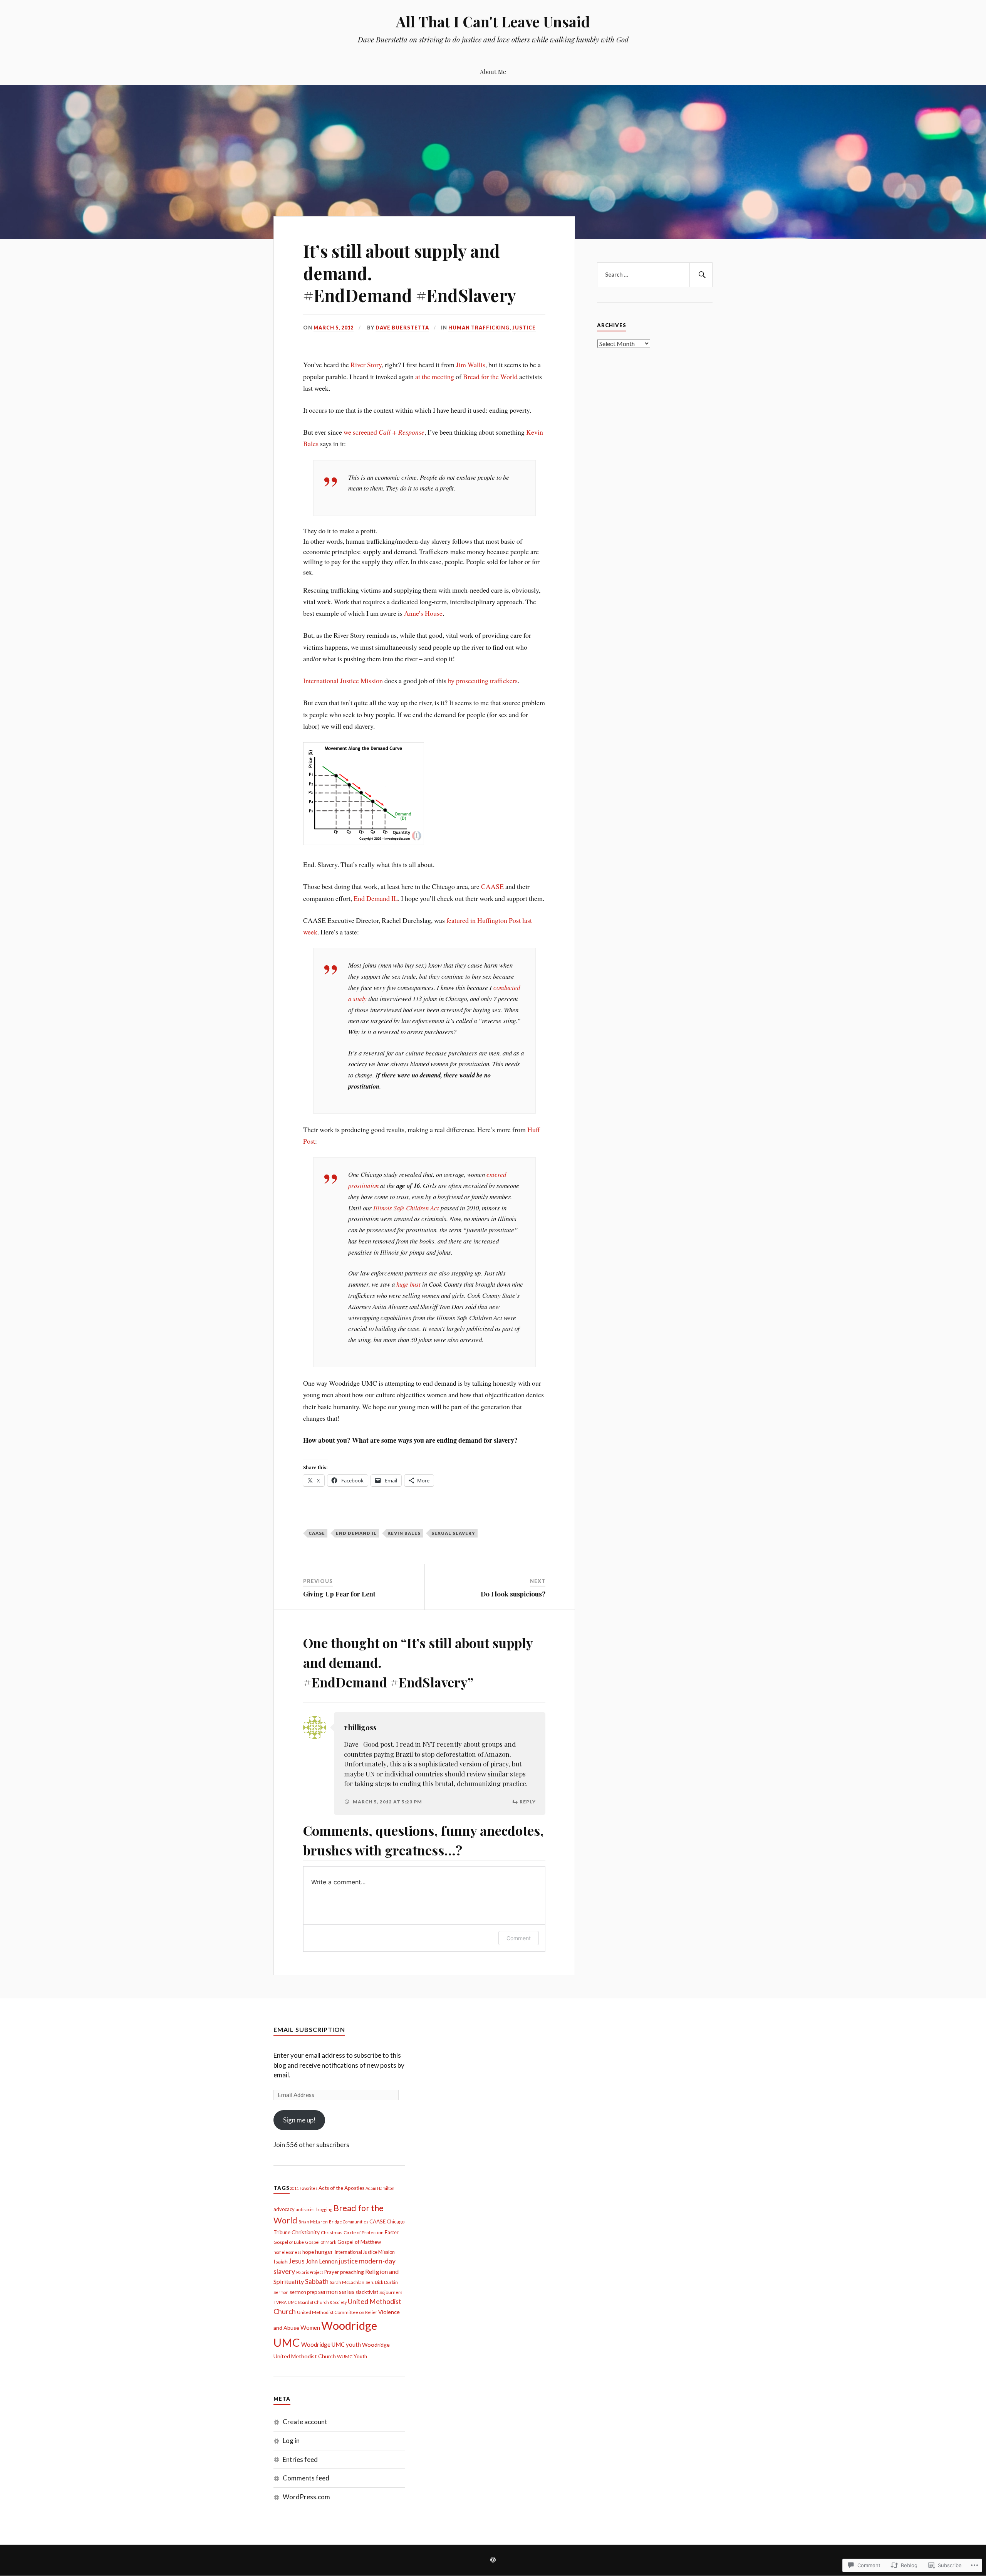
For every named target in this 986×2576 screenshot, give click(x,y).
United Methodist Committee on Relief (337, 2312)
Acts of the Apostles (341, 2188)
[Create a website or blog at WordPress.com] (493, 2560)
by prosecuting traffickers (483, 681)
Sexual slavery (453, 1533)
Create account (305, 2422)
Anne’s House (423, 613)
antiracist (305, 2209)
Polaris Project (310, 2272)
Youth (360, 2356)
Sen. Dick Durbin (382, 2282)
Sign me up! (299, 2120)
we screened (384, 432)
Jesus (297, 2261)
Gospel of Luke (289, 2242)
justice (348, 2261)
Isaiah (281, 2261)
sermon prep (303, 2292)
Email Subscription (309, 2029)
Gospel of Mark (321, 2242)
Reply (528, 1802)
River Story (366, 365)
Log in (291, 2441)
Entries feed (300, 2459)
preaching (352, 2272)
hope (308, 2252)
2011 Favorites (304, 2188)
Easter (392, 2232)
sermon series (336, 2292)
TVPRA (280, 2302)
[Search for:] (655, 275)
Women (310, 2327)
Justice (524, 328)
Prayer (332, 2272)
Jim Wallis (471, 365)
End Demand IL (376, 898)
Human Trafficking (479, 328)
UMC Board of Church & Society (317, 2302)
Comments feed (306, 2478)
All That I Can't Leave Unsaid (493, 21)
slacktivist (367, 2292)
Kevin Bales (404, 1533)
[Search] (701, 275)
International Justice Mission (343, 681)
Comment (519, 1938)
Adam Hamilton (380, 2188)
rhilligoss (360, 1727)
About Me (493, 71)
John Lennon (322, 2261)
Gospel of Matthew (359, 2242)
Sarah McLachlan (347, 2282)
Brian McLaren (313, 2222)
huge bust (408, 1284)
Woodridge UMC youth (331, 2344)
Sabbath (317, 2282)
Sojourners (391, 2292)
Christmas (332, 2232)
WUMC (345, 2357)
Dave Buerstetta (402, 328)
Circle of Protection (364, 2232)
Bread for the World (490, 376)
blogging (324, 2209)
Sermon (281, 2292)
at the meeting (435, 376)
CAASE (492, 886)
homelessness (287, 2252)
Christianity (306, 2232)
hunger (324, 2252)
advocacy (284, 2209)
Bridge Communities (349, 2222)
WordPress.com (306, 2497)
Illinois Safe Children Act (406, 1208)
